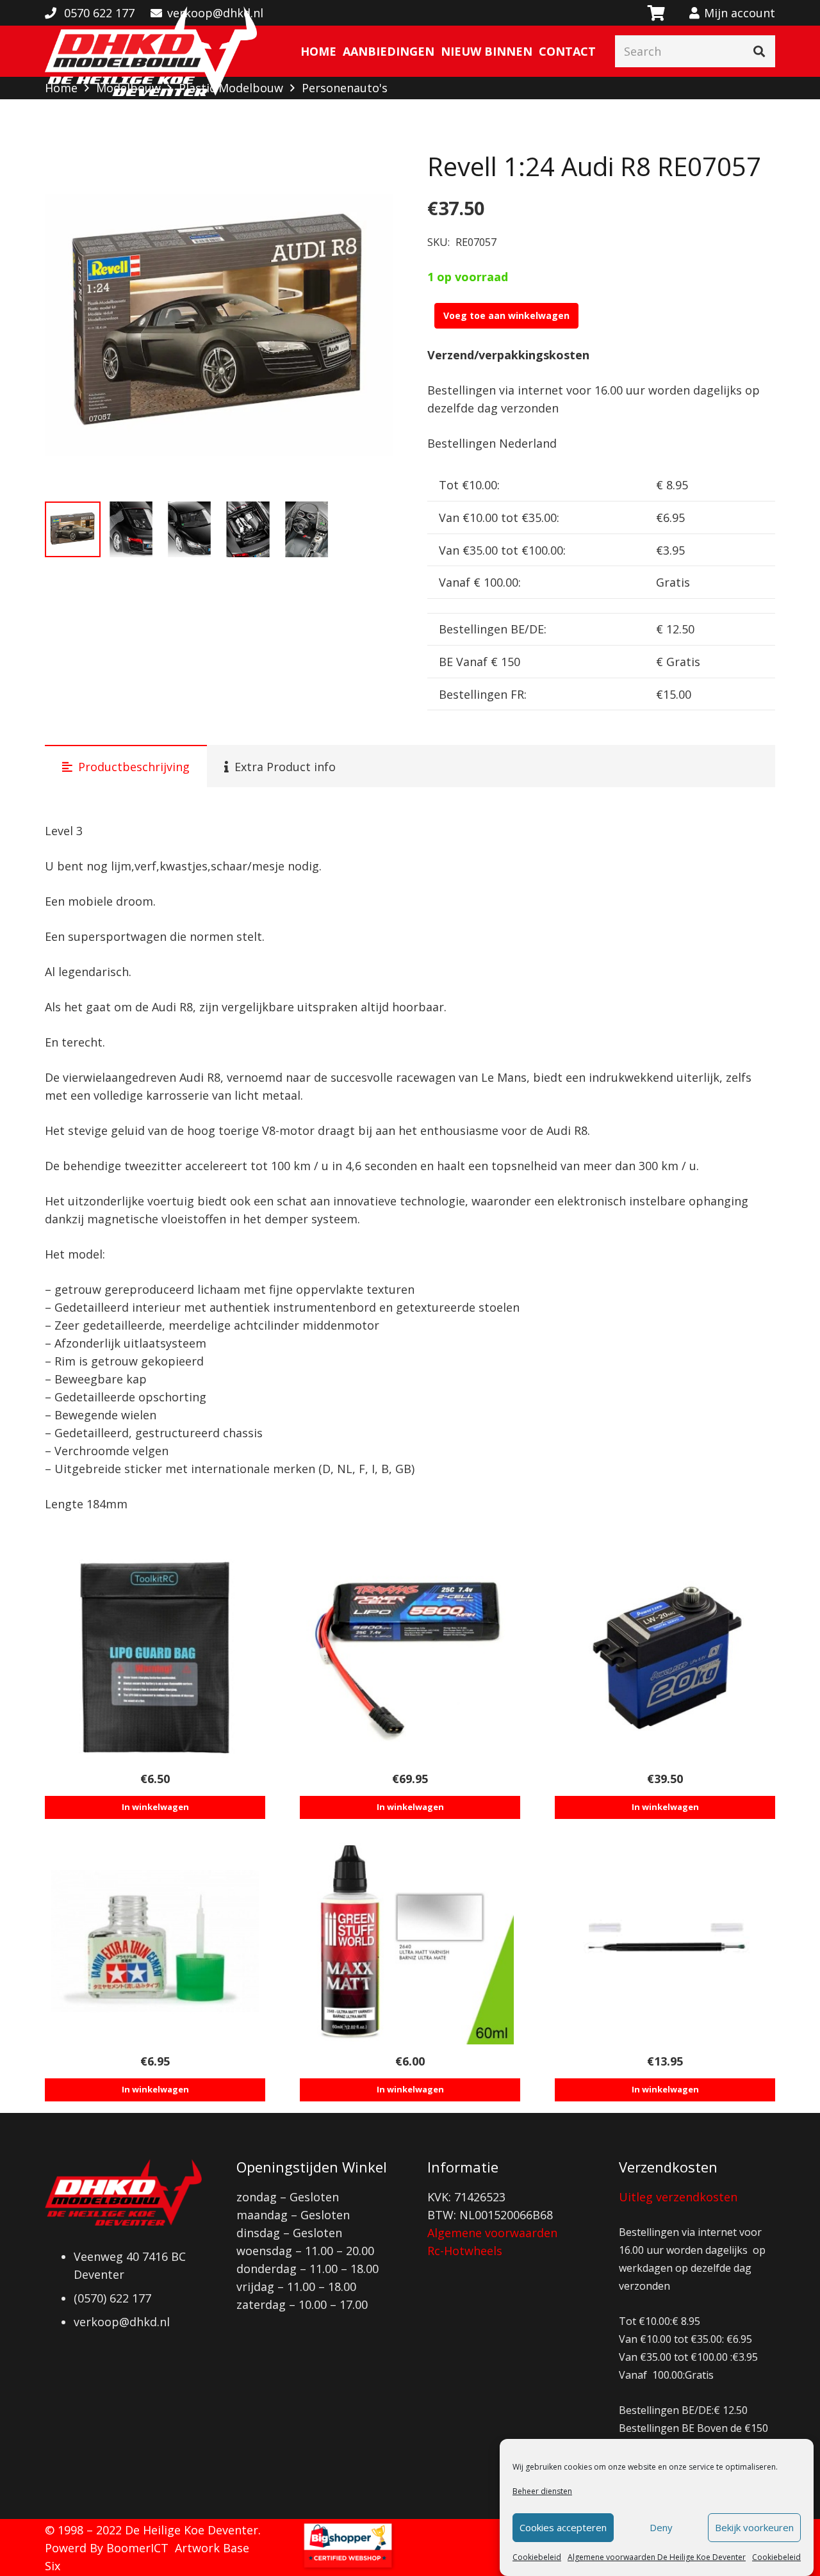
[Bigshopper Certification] (348, 2567)
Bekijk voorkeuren (754, 2528)
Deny (661, 2528)
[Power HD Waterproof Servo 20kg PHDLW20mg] (665, 1658)
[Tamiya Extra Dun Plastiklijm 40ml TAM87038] (155, 1941)
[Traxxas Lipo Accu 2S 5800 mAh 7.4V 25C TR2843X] (410, 1658)
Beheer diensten (542, 2491)
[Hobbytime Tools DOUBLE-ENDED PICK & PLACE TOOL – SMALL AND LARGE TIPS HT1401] (665, 1941)
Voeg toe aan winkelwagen (506, 315)
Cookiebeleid (537, 2557)
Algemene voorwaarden (492, 2233)
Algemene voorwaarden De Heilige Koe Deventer (657, 2557)
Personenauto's (345, 88)
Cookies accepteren (563, 2528)
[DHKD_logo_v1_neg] (151, 51)
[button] (370, 174)
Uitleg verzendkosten (678, 2197)
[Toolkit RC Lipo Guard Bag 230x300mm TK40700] (155, 1658)
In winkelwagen (155, 1807)
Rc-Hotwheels (465, 2251)
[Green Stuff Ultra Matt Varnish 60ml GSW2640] (410, 1941)
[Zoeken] (759, 51)
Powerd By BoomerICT (107, 2548)
